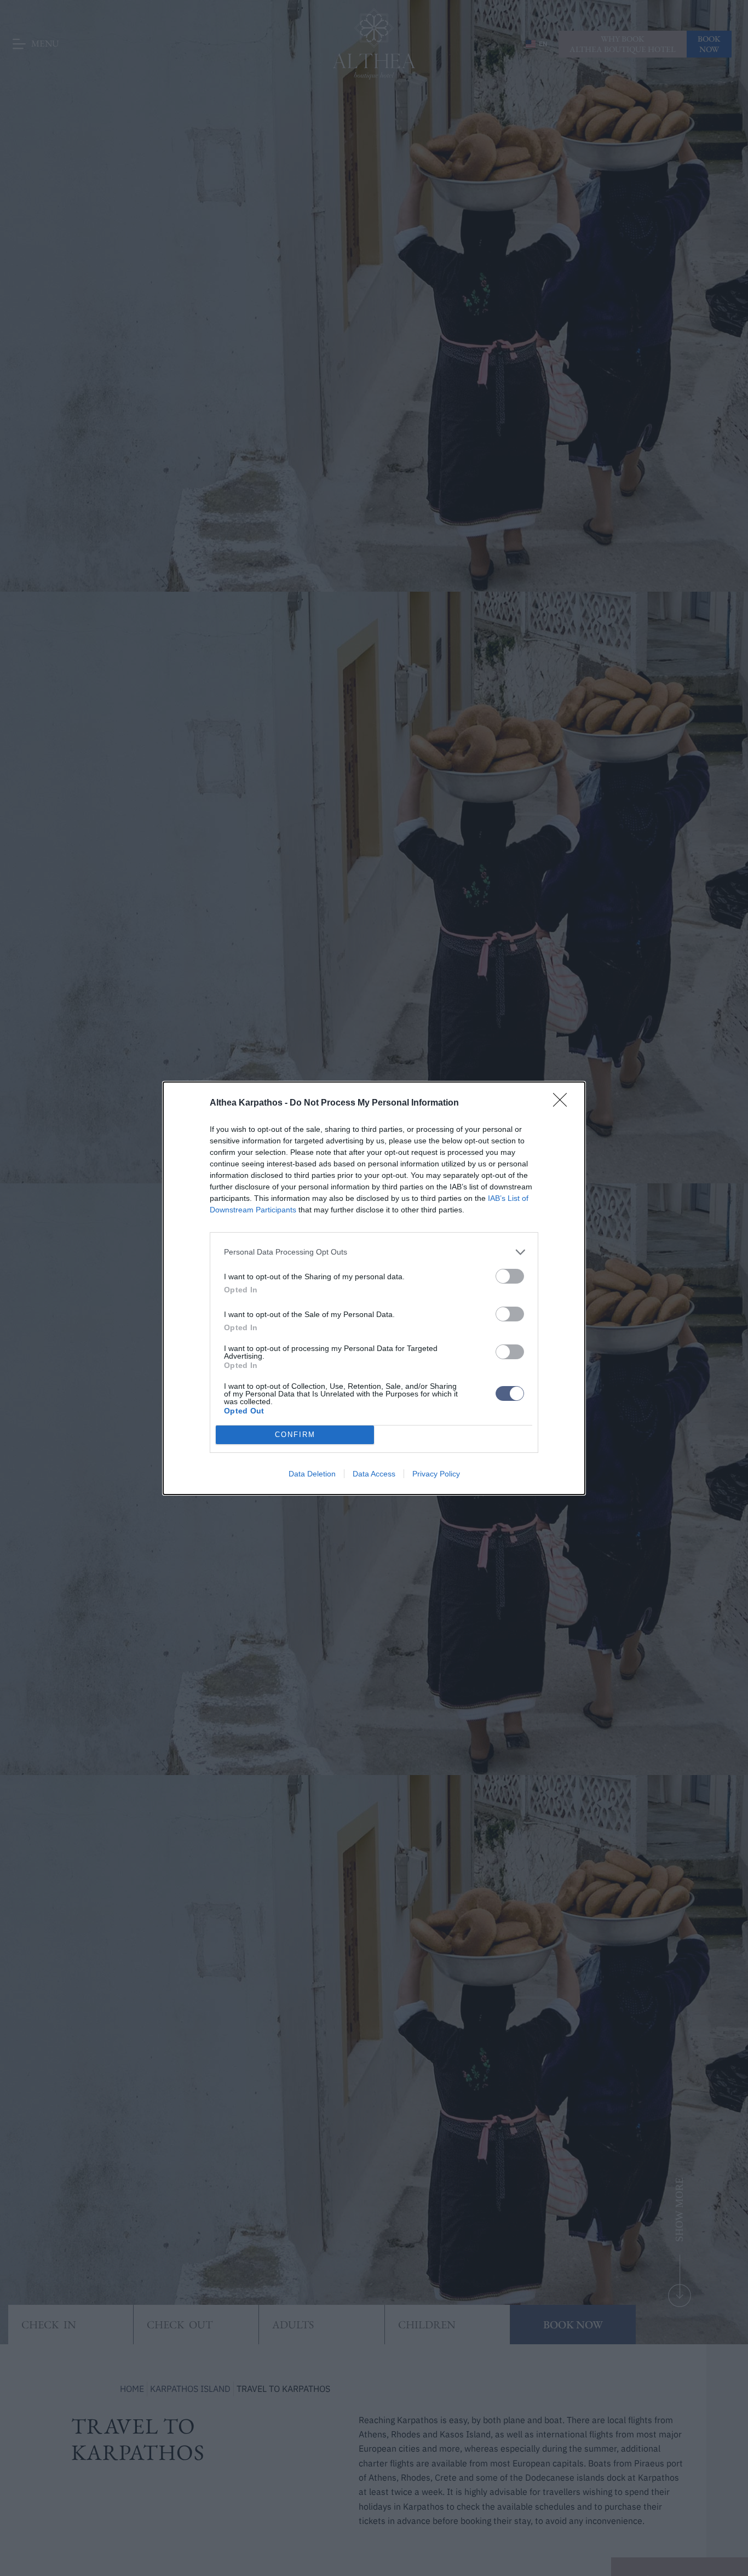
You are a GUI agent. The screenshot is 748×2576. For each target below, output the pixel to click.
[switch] (510, 1276)
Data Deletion (312, 1474)
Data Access (374, 1474)
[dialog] (374, 1288)
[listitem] (374, 1252)
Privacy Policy (436, 1474)
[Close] (563, 1103)
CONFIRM (295, 1435)
